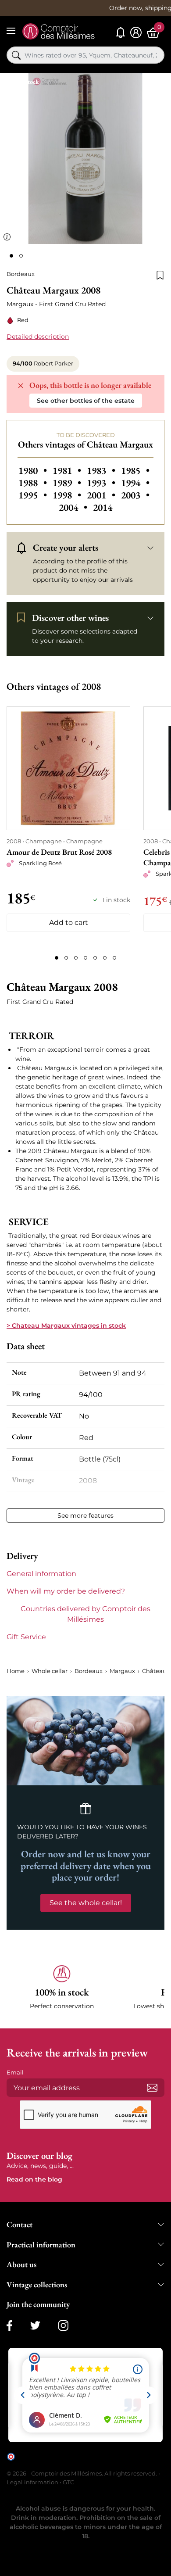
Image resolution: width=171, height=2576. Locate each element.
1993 (102, 483)
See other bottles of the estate (86, 401)
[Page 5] (95, 958)
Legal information (32, 2482)
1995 (34, 495)
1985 (135, 470)
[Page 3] (76, 958)
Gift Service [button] (26, 1637)
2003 (135, 495)
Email (15, 2072)
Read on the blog (34, 2179)
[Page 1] (57, 958)
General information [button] (41, 1574)
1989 (68, 483)
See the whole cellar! (86, 1903)
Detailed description (38, 337)
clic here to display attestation (57, 2463)
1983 (102, 470)
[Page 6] (105, 958)
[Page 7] (114, 958)
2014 (103, 507)
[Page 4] (85, 958)
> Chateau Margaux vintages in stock (66, 1326)
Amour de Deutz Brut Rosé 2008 (59, 852)
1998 (68, 495)
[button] (62, 1988)
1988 (34, 483)
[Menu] (11, 31)
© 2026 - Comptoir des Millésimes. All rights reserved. (82, 2473)
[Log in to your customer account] (136, 33)
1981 (68, 470)
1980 (34, 470)
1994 (135, 483)
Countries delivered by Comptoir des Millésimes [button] (85, 1614)
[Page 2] (66, 958)
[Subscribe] (152, 2088)
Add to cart (69, 923)
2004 (74, 507)
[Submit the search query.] (16, 55)
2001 (102, 495)
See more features (85, 1516)
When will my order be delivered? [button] (66, 1591)
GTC (68, 2482)
